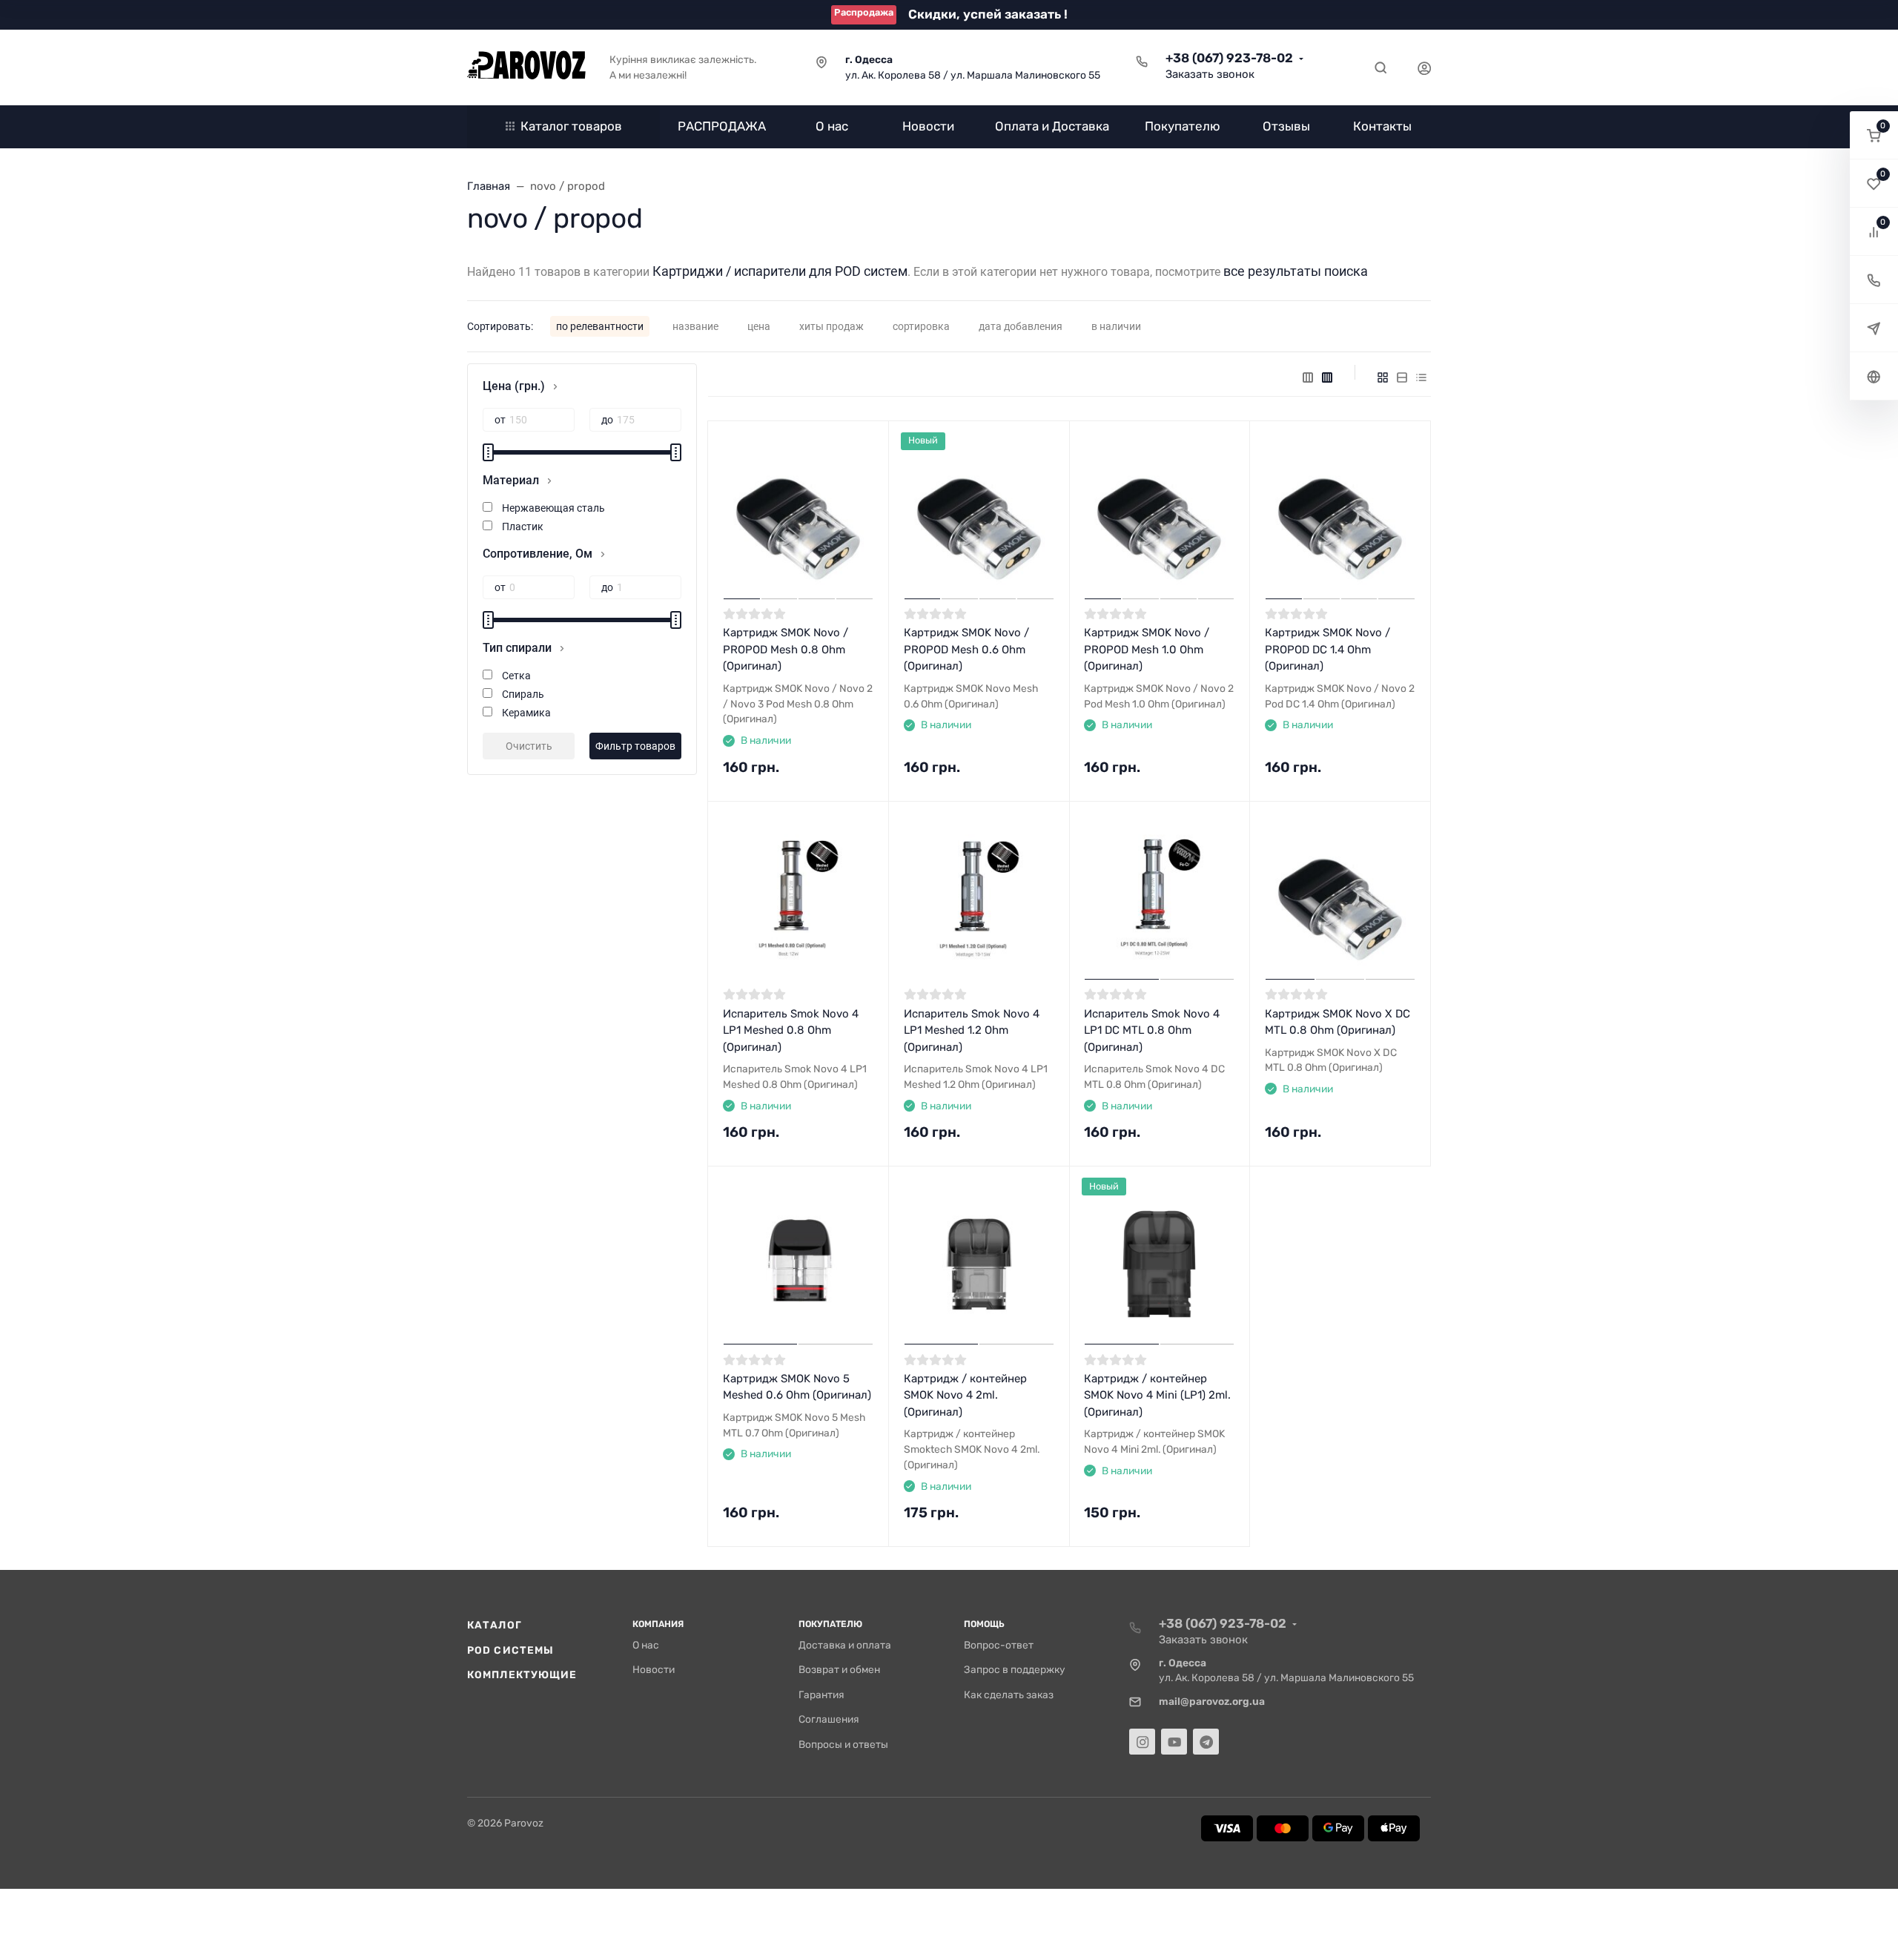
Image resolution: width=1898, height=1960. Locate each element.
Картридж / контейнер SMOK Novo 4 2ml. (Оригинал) (965, 1395)
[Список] (1402, 377)
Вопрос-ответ (999, 1645)
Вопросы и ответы (843, 1744)
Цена (759, 326)
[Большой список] (1327, 377)
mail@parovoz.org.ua (1212, 1701)
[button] (1874, 135)
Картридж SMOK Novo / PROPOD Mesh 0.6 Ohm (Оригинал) (966, 649)
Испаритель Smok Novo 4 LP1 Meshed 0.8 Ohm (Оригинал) (791, 1030)
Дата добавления (1021, 326)
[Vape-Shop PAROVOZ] (526, 67)
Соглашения (829, 1719)
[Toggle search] (1380, 67)
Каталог (495, 1625)
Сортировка (921, 326)
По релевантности (600, 326)
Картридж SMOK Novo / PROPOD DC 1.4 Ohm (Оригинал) (1327, 649)
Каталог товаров (571, 126)
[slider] (488, 452)
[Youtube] (1174, 1742)
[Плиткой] (1383, 377)
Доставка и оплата (845, 1645)
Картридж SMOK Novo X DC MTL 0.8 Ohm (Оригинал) (1337, 1022)
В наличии (1116, 326)
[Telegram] (1206, 1742)
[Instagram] (1142, 1742)
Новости (654, 1669)
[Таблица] (1421, 377)
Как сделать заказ (1009, 1695)
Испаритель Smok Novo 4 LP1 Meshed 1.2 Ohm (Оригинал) (972, 1030)
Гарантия (821, 1695)
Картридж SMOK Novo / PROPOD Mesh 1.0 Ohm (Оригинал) (1147, 649)
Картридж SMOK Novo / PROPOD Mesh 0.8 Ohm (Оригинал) (786, 649)
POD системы (510, 1650)
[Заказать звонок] (1874, 280)
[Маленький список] (1308, 377)
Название (695, 326)
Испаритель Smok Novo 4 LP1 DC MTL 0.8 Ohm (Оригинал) (1152, 1030)
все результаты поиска (1296, 271)
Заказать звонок (1210, 74)
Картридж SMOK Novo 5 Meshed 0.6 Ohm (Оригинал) (797, 1387)
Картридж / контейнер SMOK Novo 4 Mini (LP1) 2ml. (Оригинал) (1157, 1395)
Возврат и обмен (839, 1669)
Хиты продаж (831, 326)
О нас (646, 1645)
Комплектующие (522, 1674)
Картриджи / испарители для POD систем (780, 271)
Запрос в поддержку (1015, 1669)
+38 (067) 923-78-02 (1229, 58)
